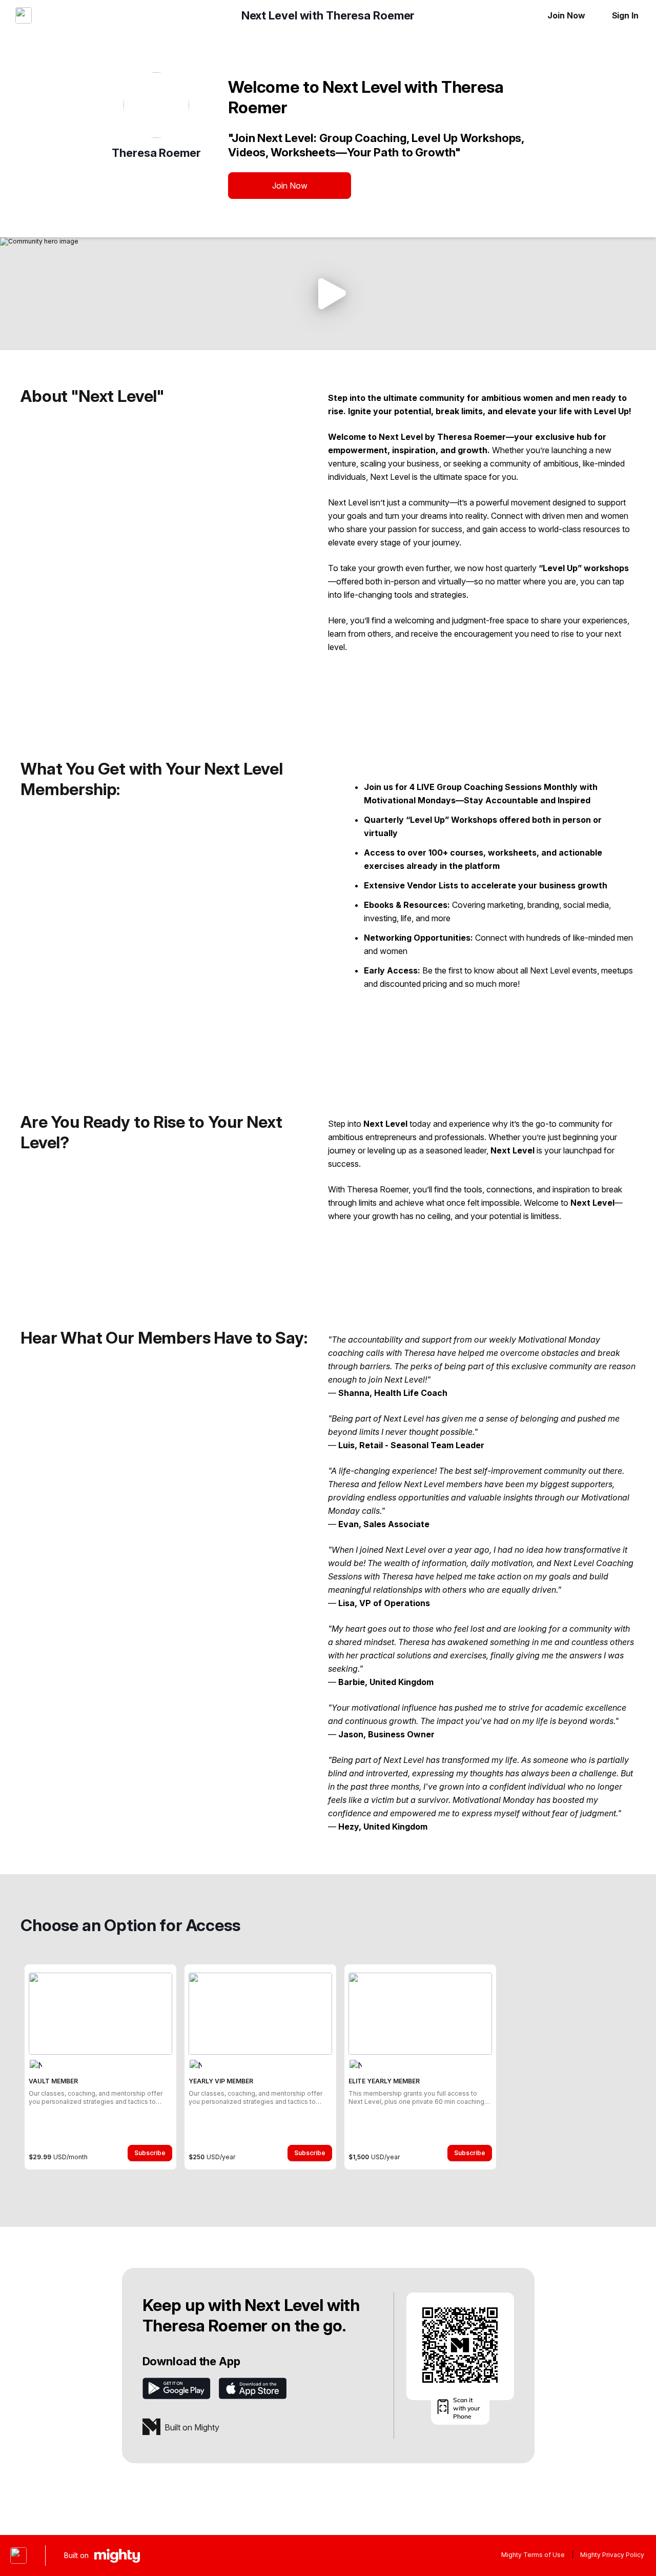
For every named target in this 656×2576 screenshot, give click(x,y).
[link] (100, 2067)
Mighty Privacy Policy (612, 2555)
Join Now (566, 15)
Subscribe (150, 2153)
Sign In (625, 15)
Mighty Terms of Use (533, 2555)
